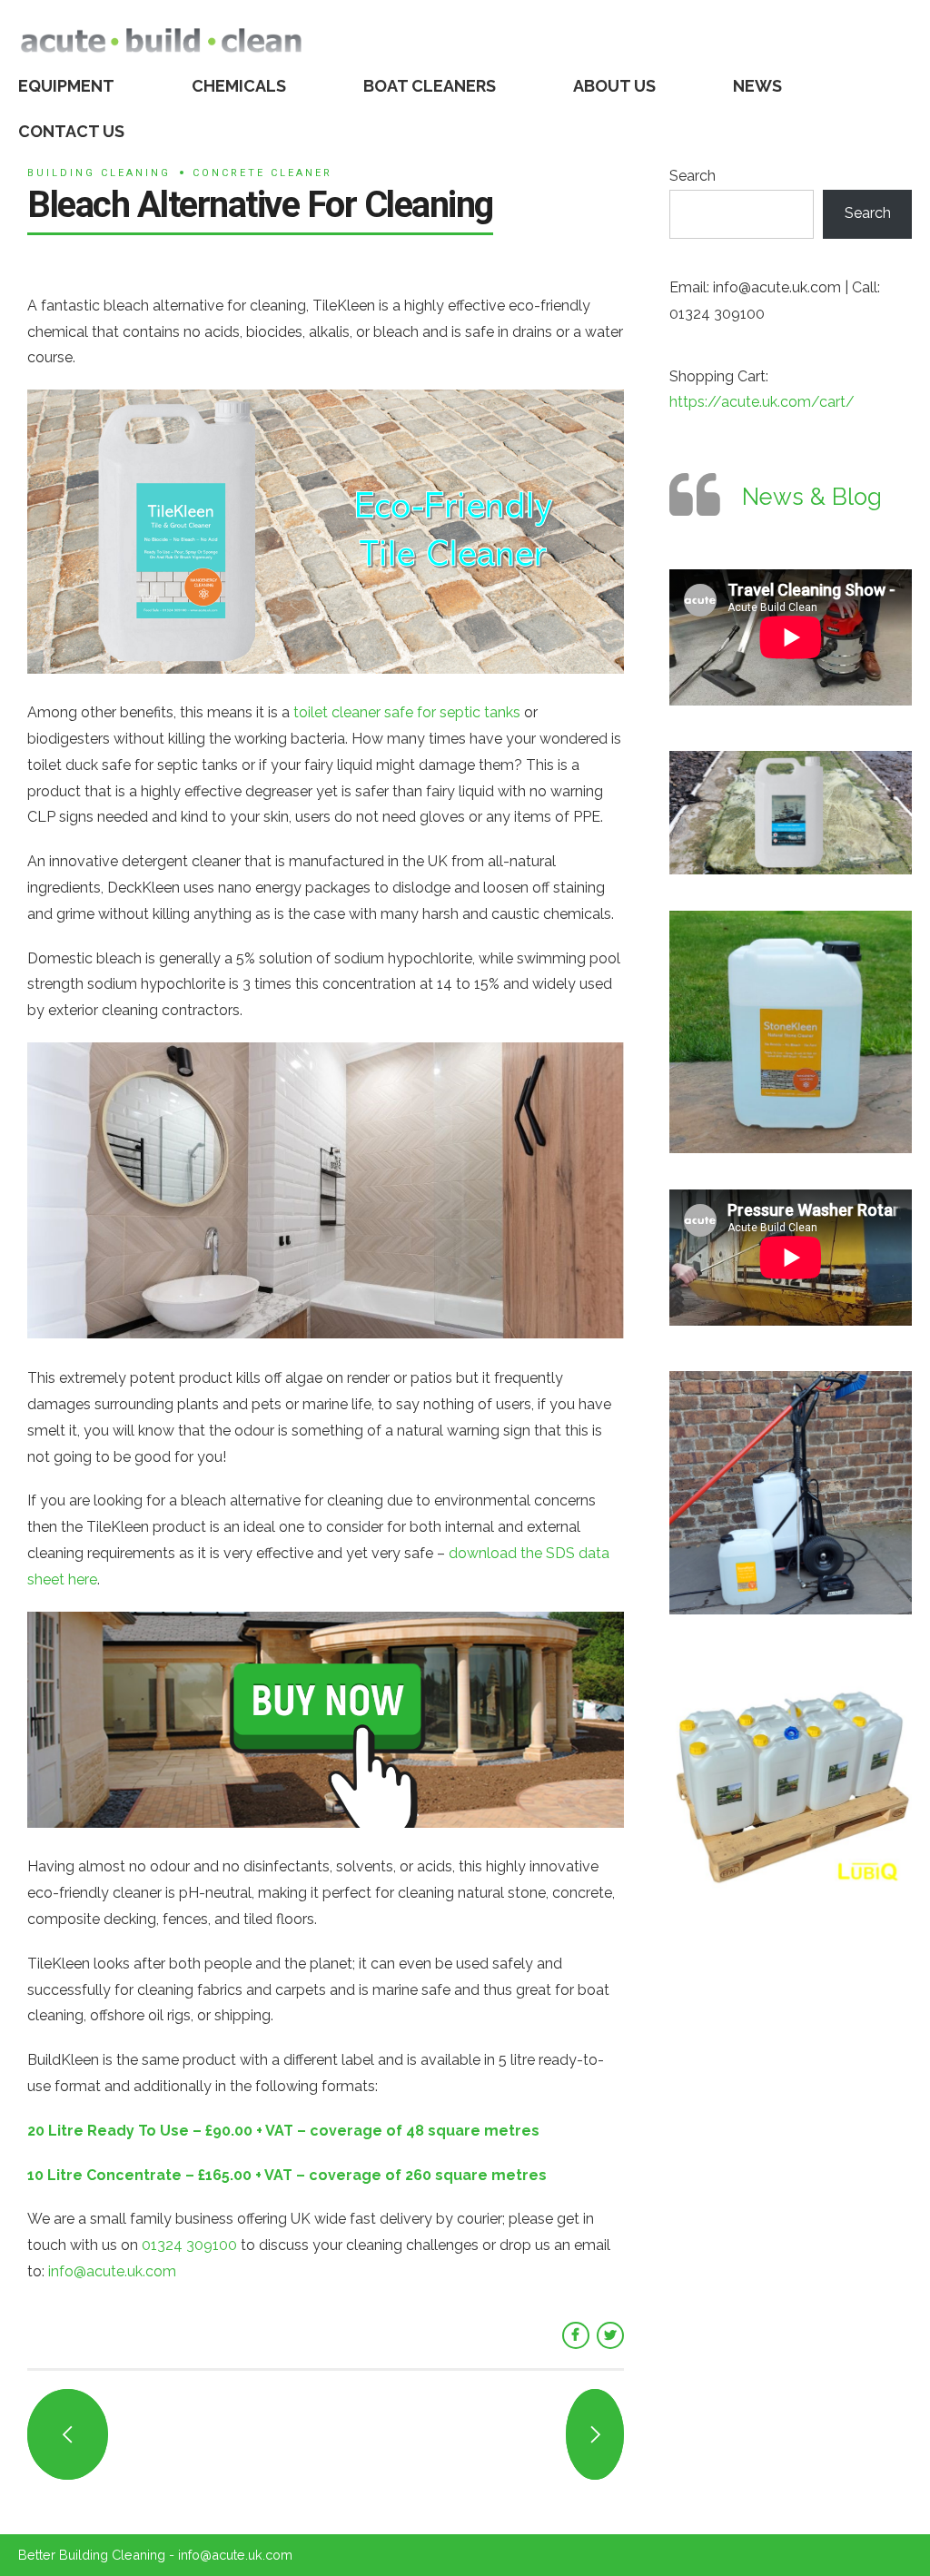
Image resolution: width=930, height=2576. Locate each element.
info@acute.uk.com (112, 2271)
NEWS (757, 86)
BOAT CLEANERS (430, 86)
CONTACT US (71, 131)
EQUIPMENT (66, 86)
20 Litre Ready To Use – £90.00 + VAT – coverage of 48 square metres (283, 2131)
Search (693, 176)
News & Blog (812, 497)
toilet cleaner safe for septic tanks (407, 712)
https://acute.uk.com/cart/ (762, 402)
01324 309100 (189, 2245)
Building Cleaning (99, 173)
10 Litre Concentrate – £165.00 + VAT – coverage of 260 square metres (287, 2175)
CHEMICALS (239, 86)
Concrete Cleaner (262, 173)
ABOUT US (614, 86)
